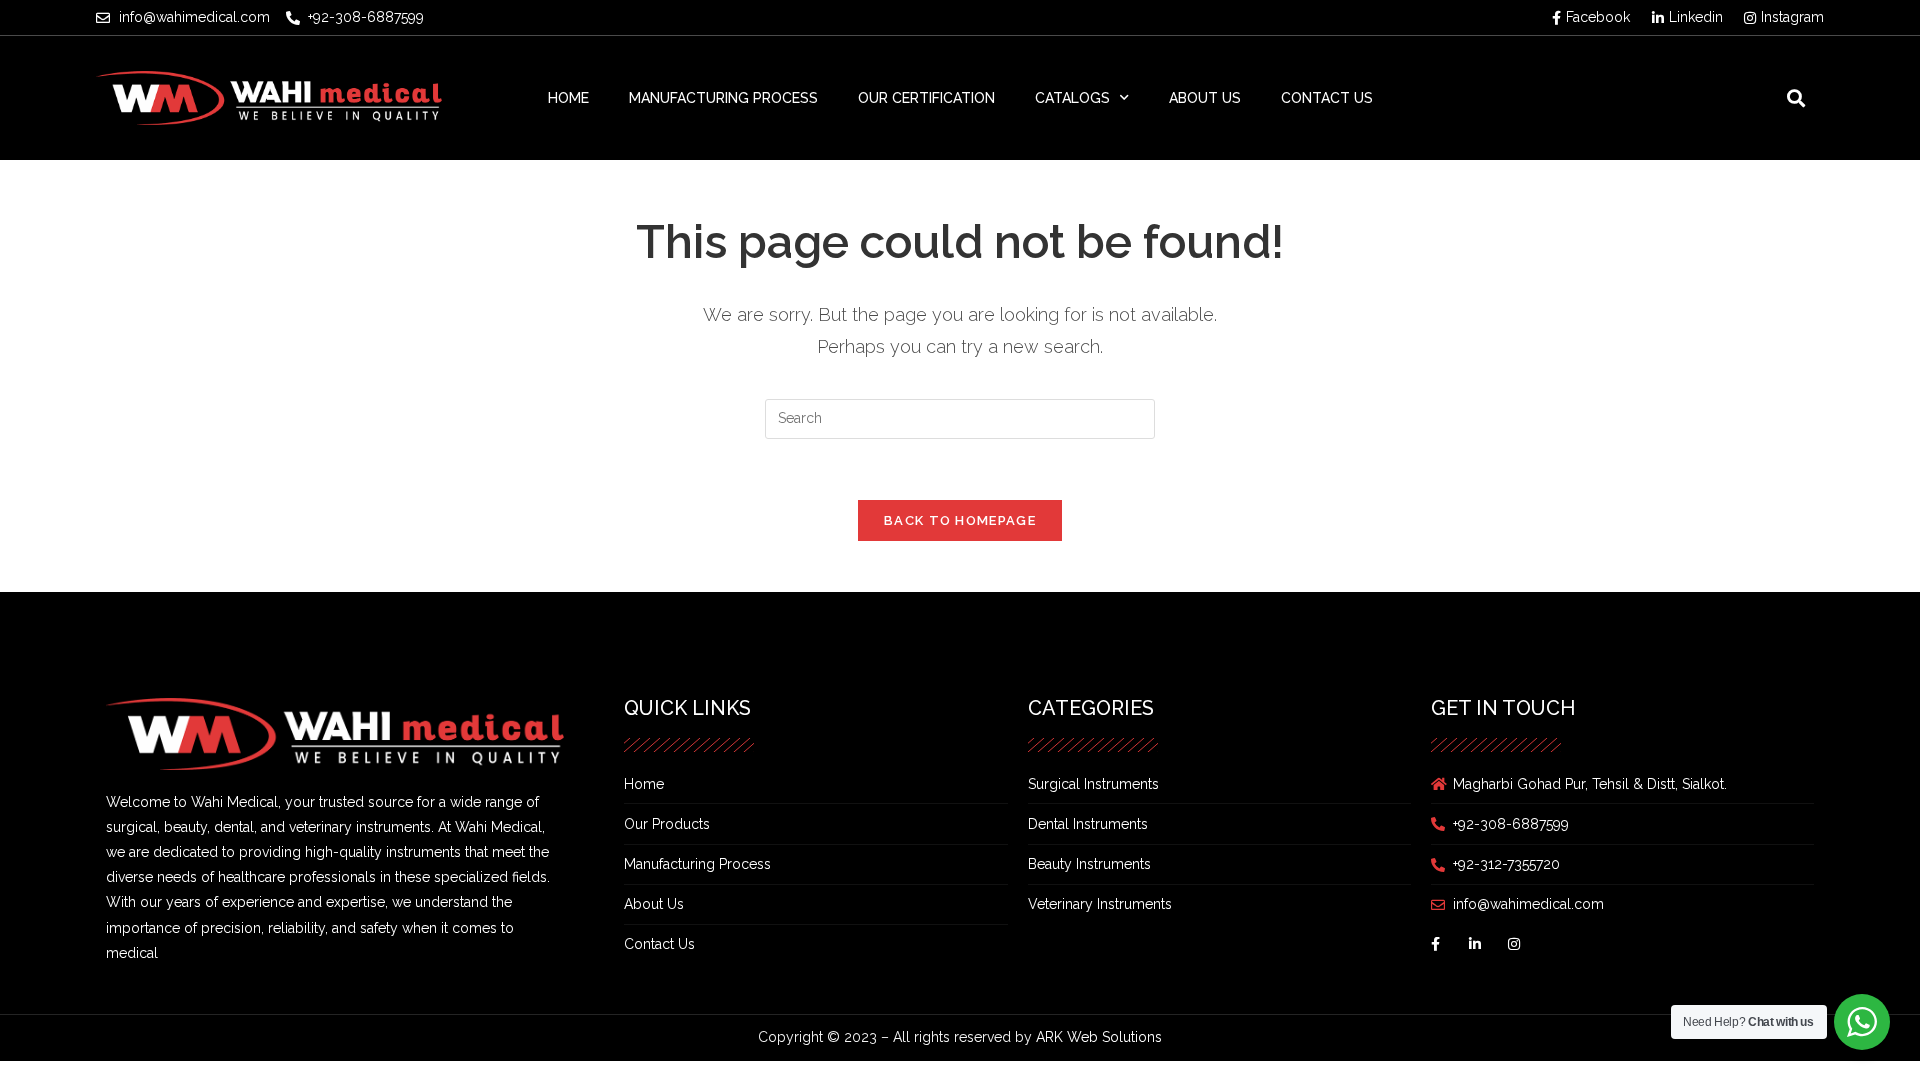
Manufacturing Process (723, 98)
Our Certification (926, 98)
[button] (1795, 97)
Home (568, 98)
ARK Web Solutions (1099, 1037)
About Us (1205, 98)
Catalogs (1072, 98)
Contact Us (1327, 98)
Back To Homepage (960, 520)
